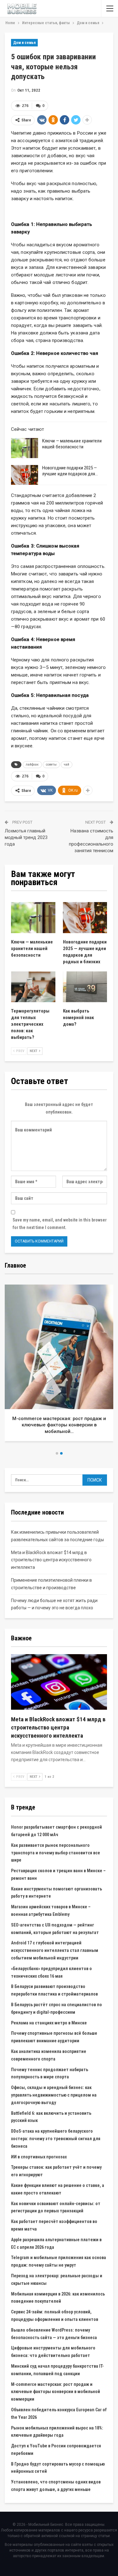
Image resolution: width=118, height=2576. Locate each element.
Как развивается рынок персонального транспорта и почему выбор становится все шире (56, 1853)
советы (51, 764)
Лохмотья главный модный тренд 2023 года (26, 837)
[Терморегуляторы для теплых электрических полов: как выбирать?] (33, 987)
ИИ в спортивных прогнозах (39, 2157)
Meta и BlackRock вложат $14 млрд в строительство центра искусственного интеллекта (51, 1560)
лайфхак (32, 764)
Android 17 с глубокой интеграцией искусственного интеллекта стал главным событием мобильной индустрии (55, 1950)
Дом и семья (24, 43)
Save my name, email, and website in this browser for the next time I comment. (60, 1224)
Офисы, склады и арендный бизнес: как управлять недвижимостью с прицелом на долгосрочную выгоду (54, 2095)
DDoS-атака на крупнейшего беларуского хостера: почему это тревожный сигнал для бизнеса (56, 2139)
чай (67, 764)
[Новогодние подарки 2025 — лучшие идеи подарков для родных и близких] (25, 475)
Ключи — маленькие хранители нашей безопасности (72, 444)
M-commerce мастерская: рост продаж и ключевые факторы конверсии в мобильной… (59, 1425)
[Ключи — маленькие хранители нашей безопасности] (25, 448)
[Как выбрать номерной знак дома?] (85, 987)
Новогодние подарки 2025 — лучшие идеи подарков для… (70, 471)
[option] (59, 1365)
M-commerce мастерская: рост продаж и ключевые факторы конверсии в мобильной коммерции (56, 2392)
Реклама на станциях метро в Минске (49, 2023)
